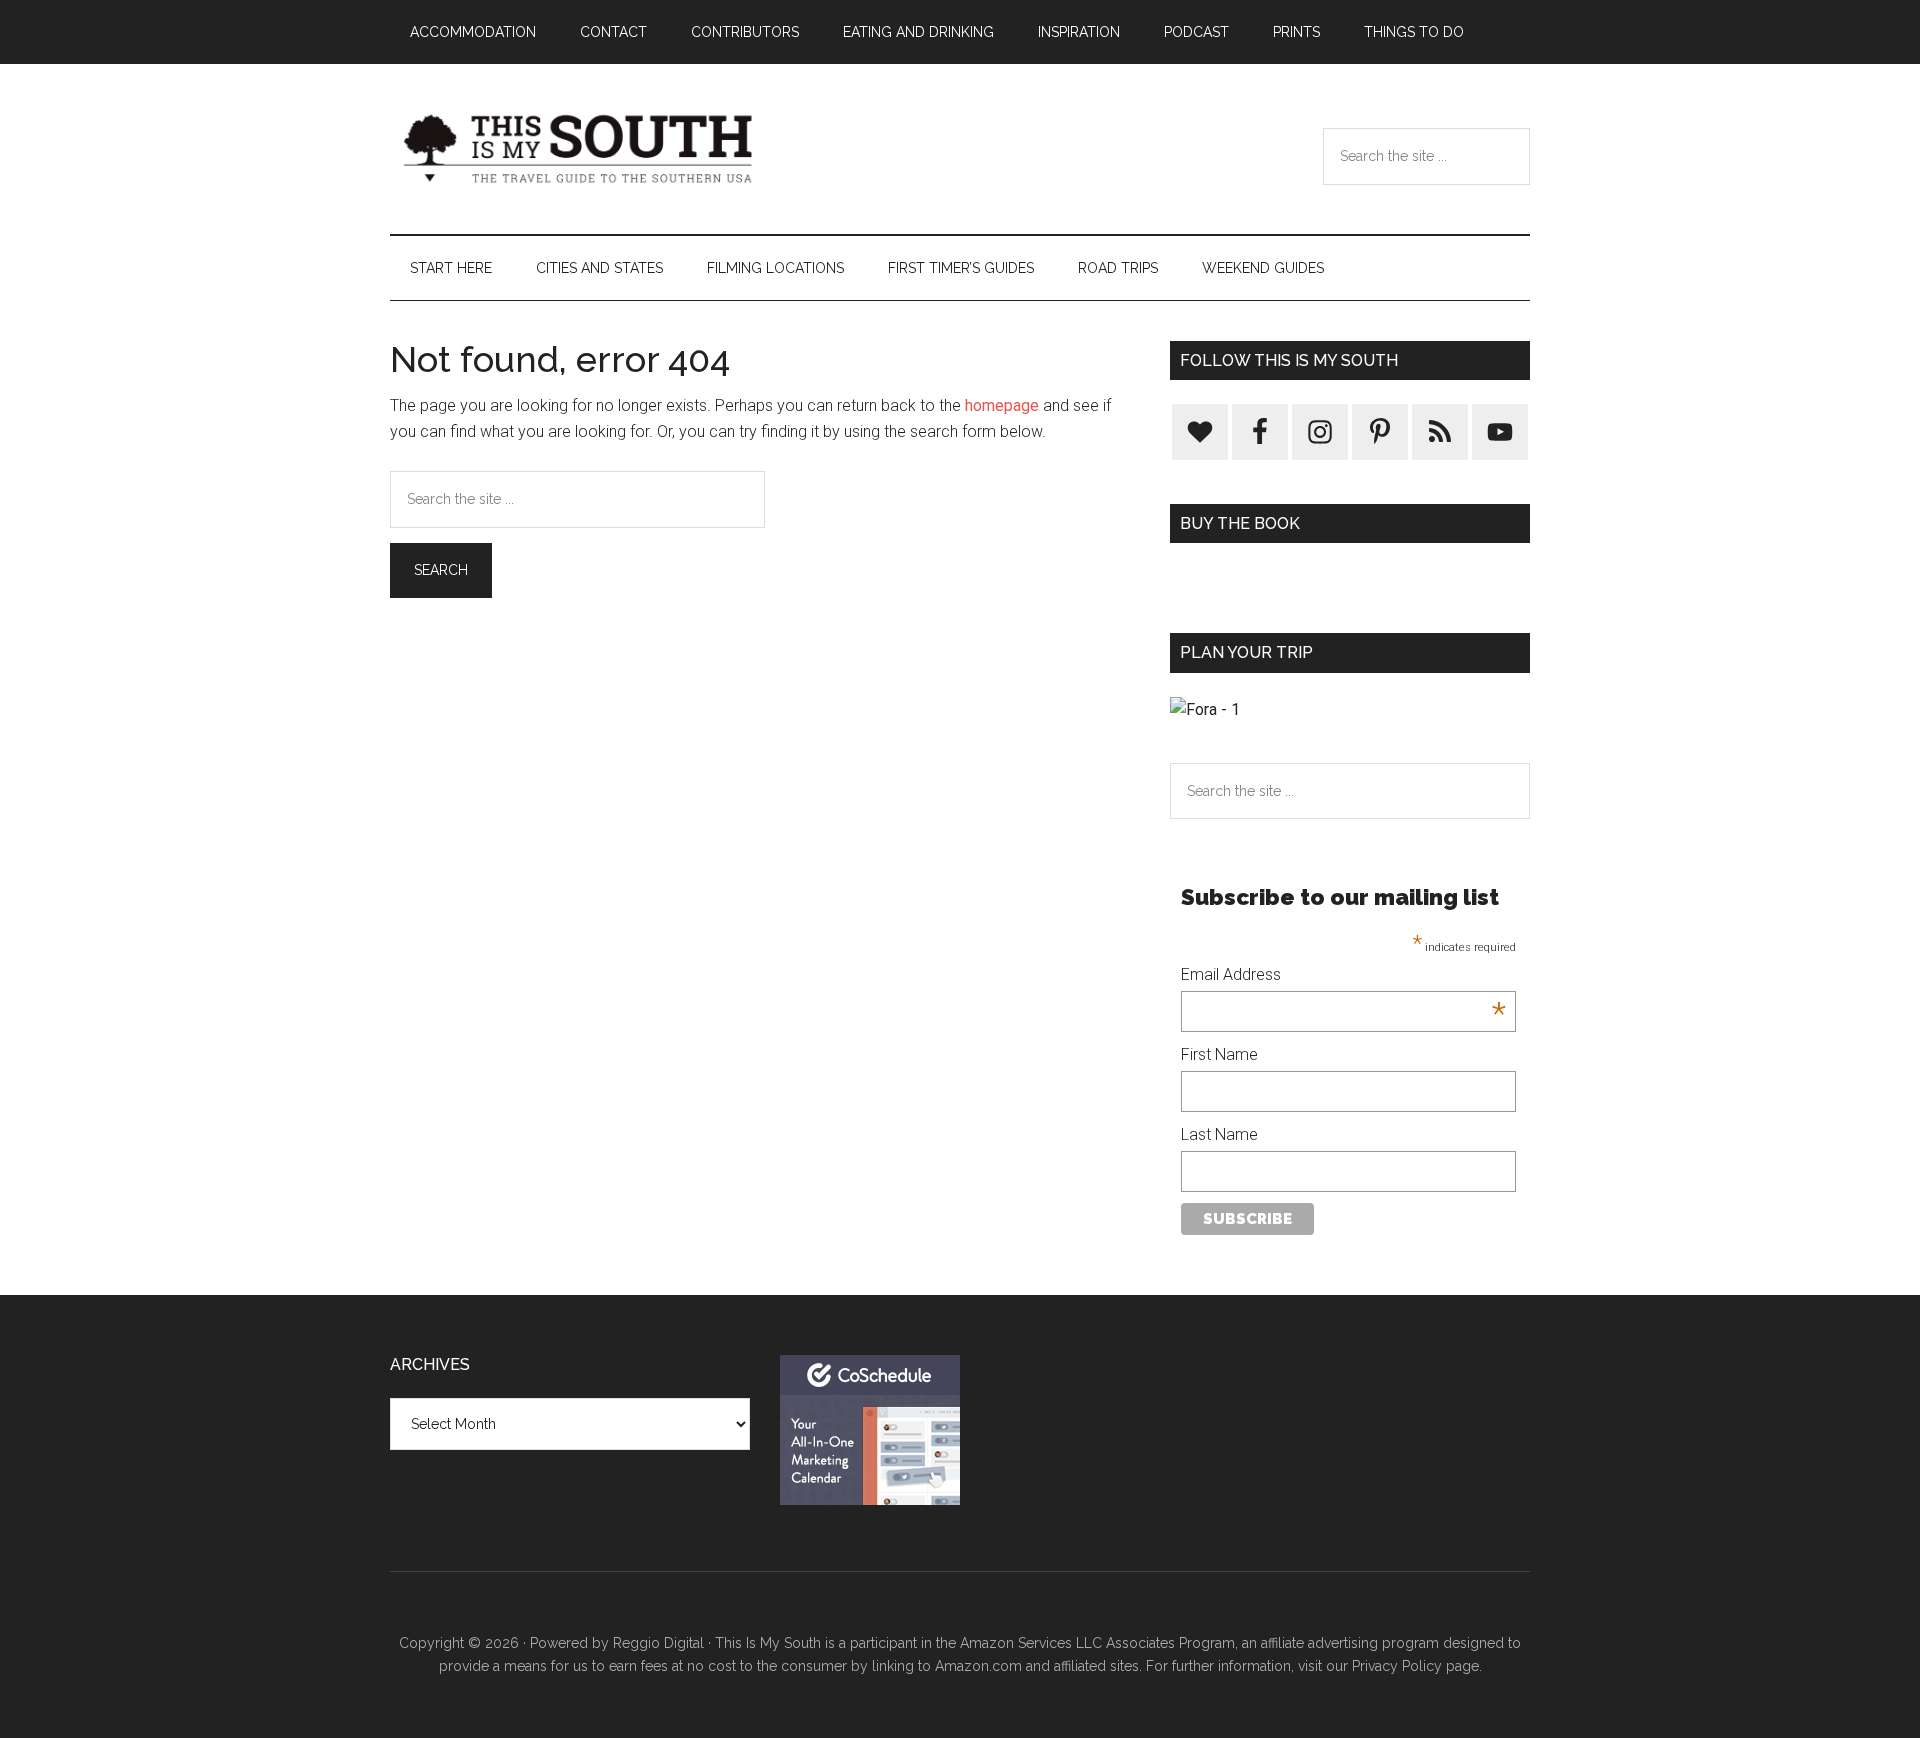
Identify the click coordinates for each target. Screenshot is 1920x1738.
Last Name (1219, 1134)
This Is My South (580, 149)
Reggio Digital (658, 1643)
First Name (1219, 1054)
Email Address (1343, 976)
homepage (1002, 405)
